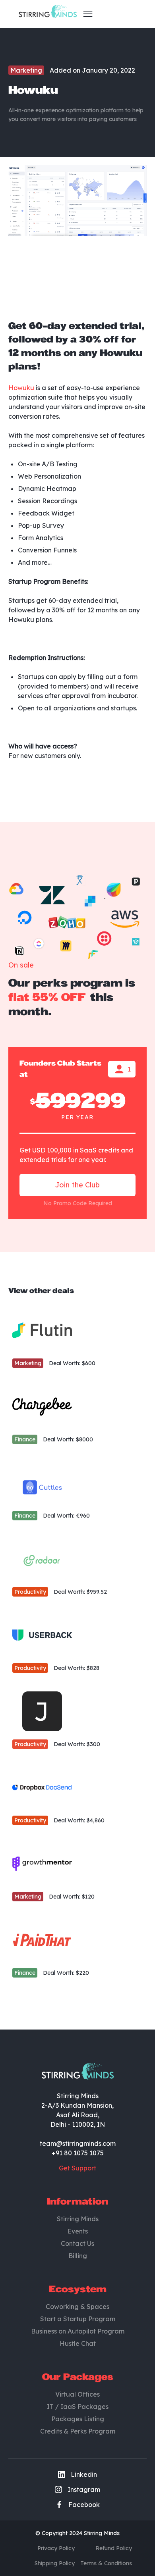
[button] (85, 14)
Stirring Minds (78, 2219)
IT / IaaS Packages (78, 2407)
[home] (46, 14)
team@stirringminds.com (78, 2143)
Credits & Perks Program (78, 2431)
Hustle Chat (78, 2343)
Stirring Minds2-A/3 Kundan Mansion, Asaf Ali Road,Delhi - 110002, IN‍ (77, 2110)
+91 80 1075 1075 (78, 2153)
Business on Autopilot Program (78, 2331)
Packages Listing (78, 2419)
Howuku (21, 388)
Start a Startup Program (78, 2319)
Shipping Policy (55, 2563)
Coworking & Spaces (77, 2307)
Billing (78, 2256)
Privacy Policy (56, 2548)
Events (78, 2231)
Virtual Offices (77, 2394)
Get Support (77, 2168)
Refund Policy (114, 2548)
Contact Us (77, 2243)
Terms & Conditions (106, 2563)
